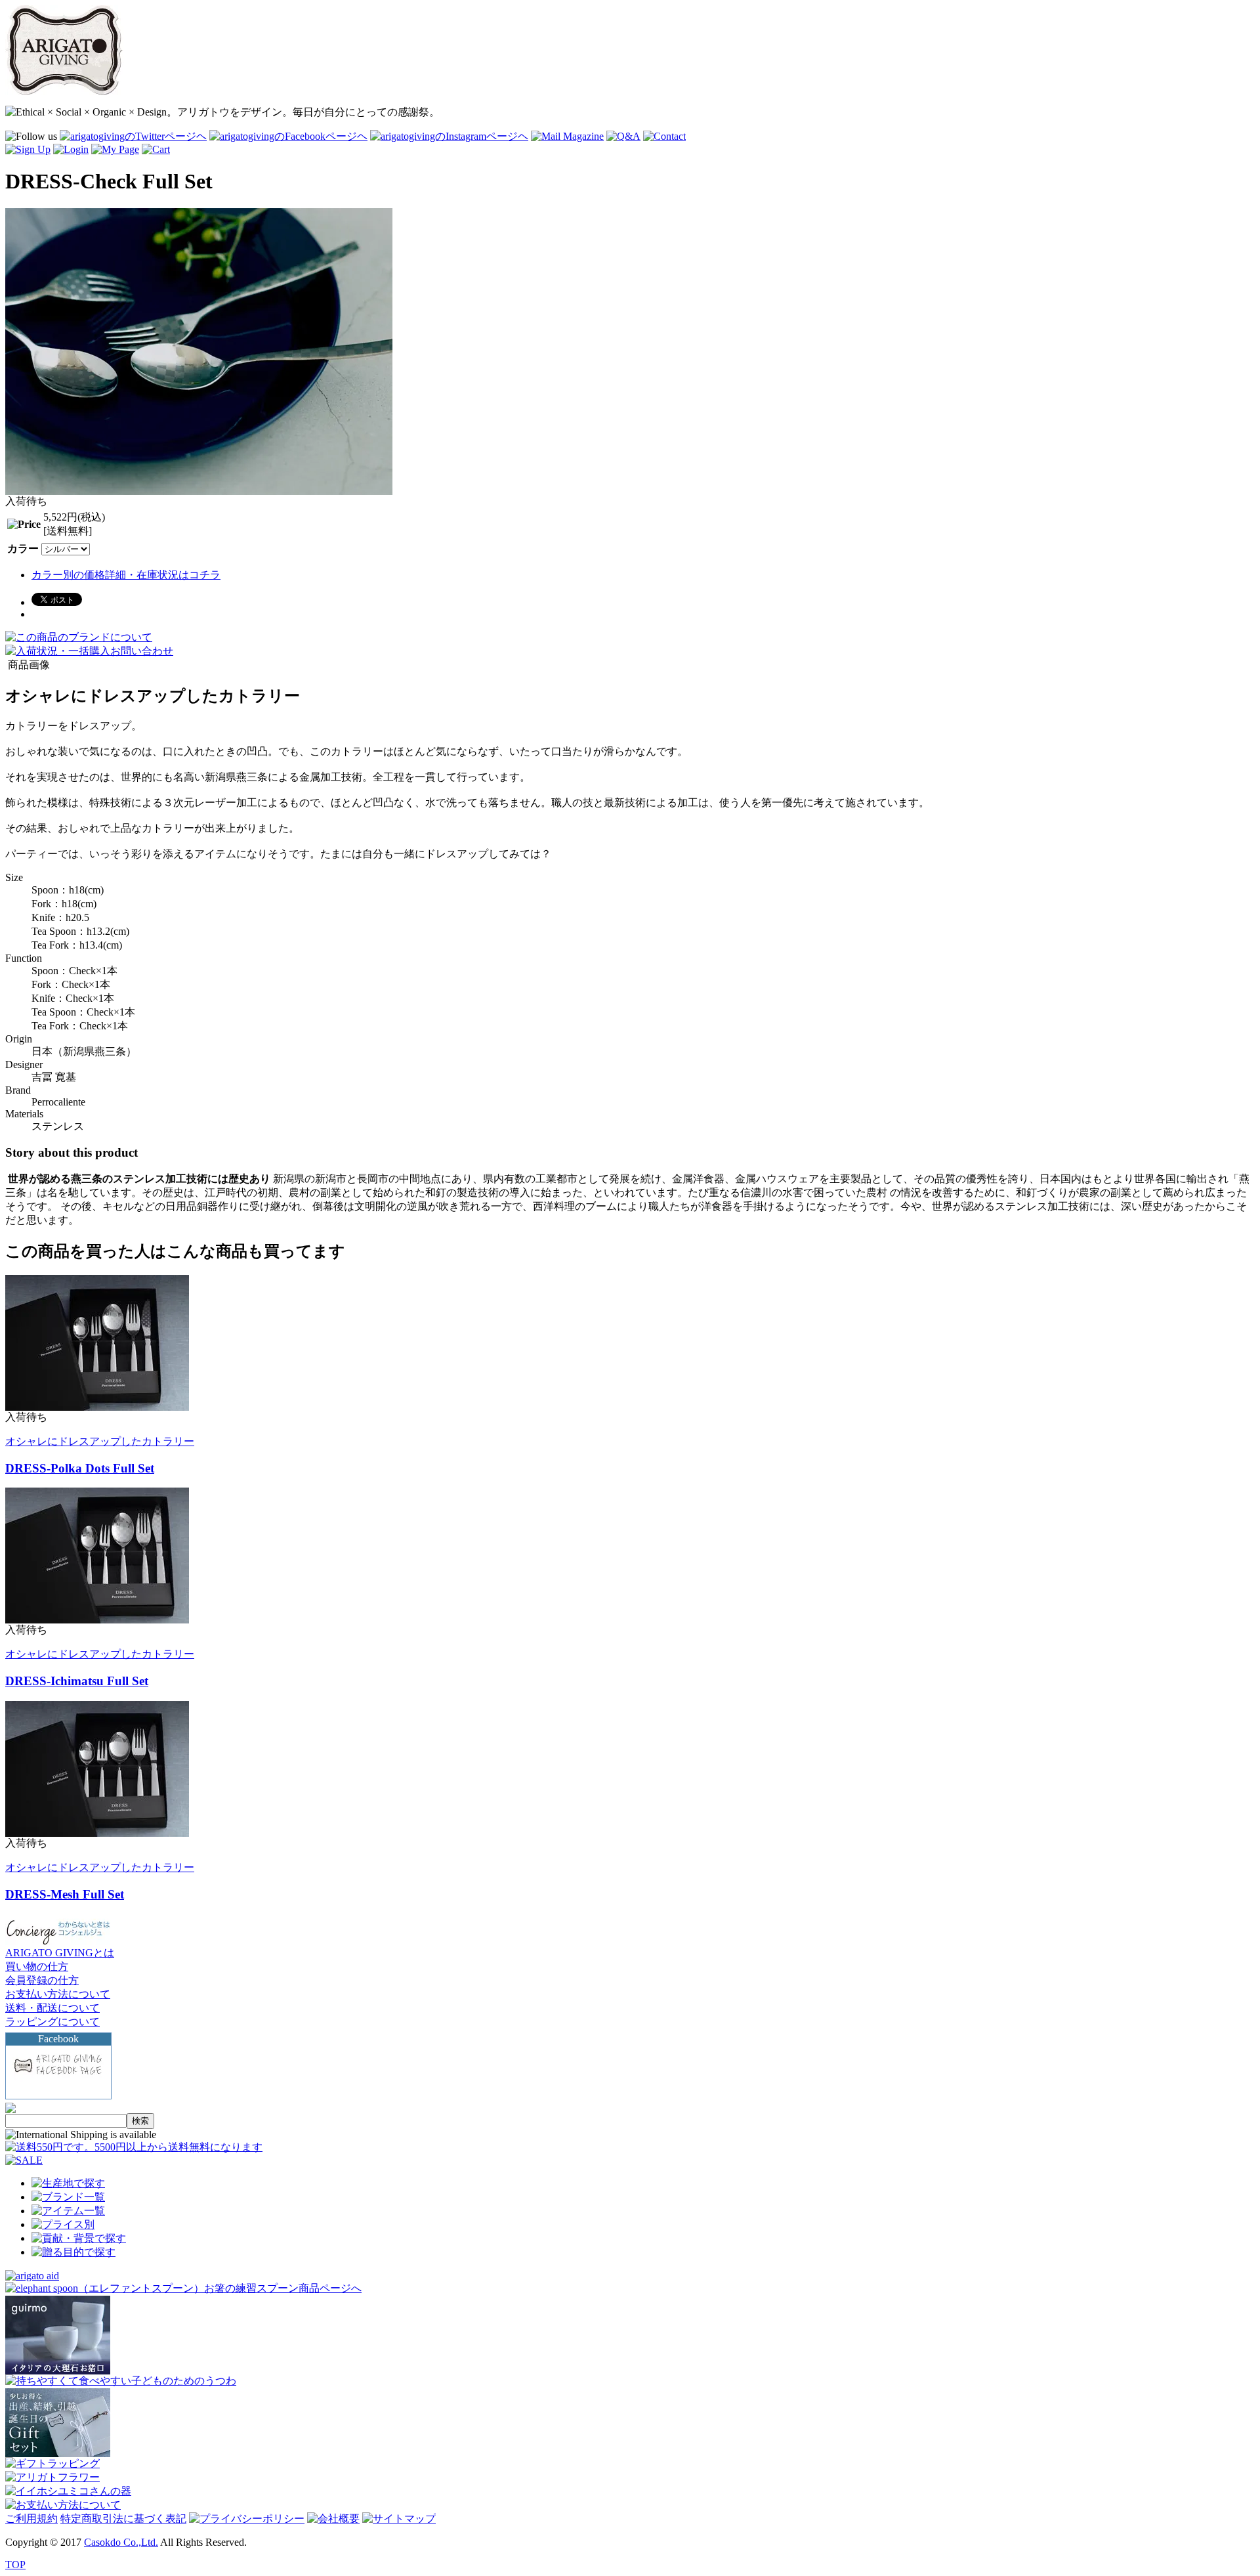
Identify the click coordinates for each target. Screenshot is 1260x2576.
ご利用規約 (31, 2519)
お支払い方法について (58, 1994)
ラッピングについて (52, 2022)
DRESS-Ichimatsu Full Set (77, 1681)
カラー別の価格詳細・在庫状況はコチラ (126, 575)
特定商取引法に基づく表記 (123, 2519)
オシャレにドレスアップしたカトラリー (100, 1441)
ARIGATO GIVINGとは (60, 1953)
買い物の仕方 (37, 1966)
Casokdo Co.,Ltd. (121, 2542)
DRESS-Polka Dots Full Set (80, 1468)
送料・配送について (52, 2008)
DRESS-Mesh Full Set (65, 1894)
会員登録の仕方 (42, 1980)
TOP (15, 2565)
